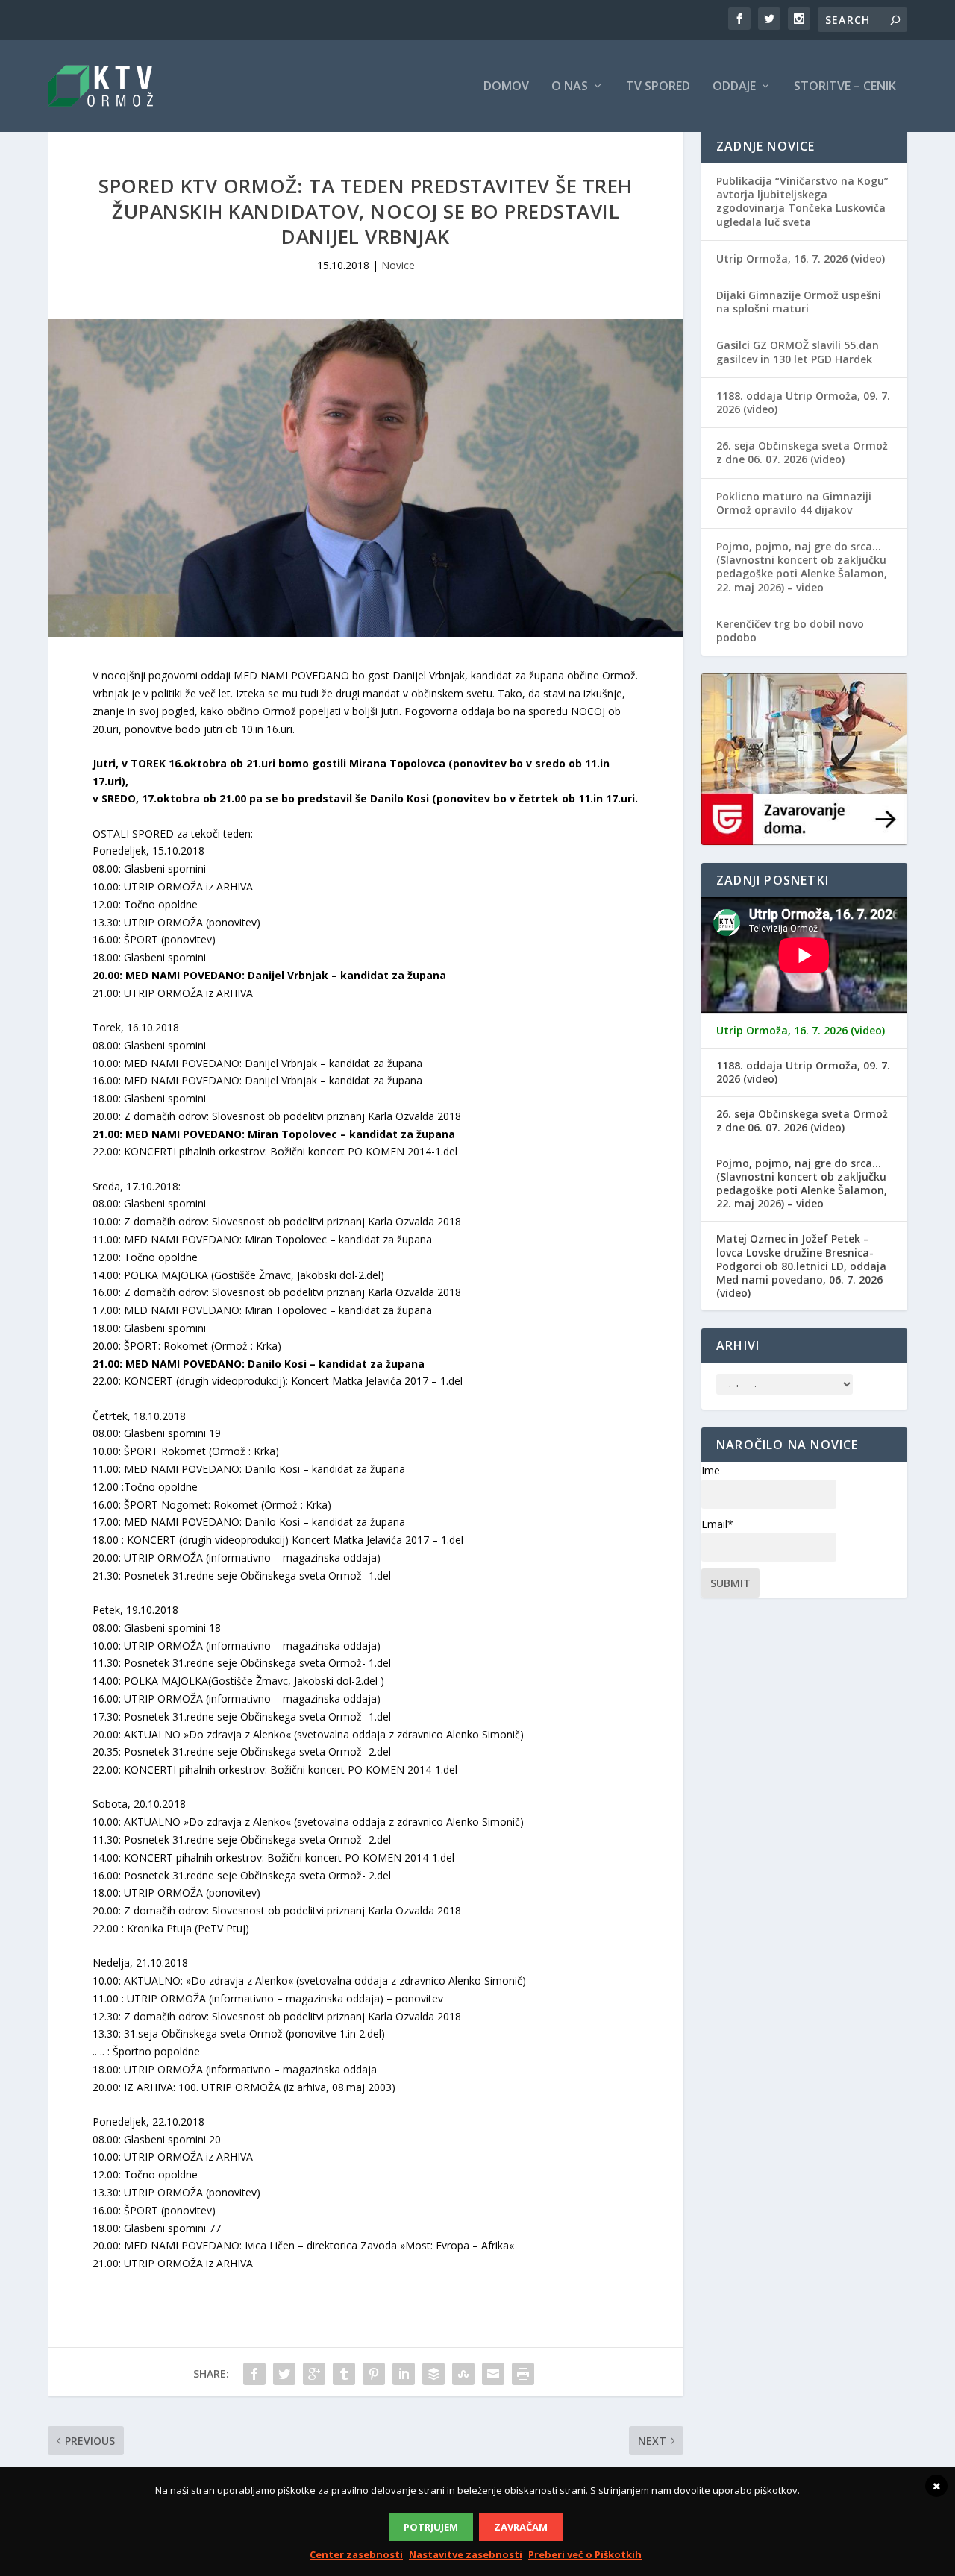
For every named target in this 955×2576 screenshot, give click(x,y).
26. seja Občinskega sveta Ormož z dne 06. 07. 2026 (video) (802, 452)
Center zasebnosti (356, 2554)
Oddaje (734, 87)
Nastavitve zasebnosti (466, 2554)
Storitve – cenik (845, 87)
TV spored (658, 87)
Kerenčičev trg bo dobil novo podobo (790, 631)
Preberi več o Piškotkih (585, 2554)
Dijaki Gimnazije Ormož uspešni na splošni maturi (799, 302)
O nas (570, 87)
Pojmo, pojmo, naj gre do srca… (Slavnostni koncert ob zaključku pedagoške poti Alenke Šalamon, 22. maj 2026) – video (802, 567)
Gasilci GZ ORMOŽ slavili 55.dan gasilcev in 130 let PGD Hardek (798, 352)
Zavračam (521, 2527)
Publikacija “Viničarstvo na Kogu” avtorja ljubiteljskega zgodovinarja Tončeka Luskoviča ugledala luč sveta (802, 201)
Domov (506, 87)
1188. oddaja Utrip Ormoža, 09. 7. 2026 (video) (803, 402)
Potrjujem (431, 2527)
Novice (398, 265)
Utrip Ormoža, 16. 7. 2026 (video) (801, 258)
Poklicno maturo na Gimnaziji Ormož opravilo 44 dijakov (794, 503)
